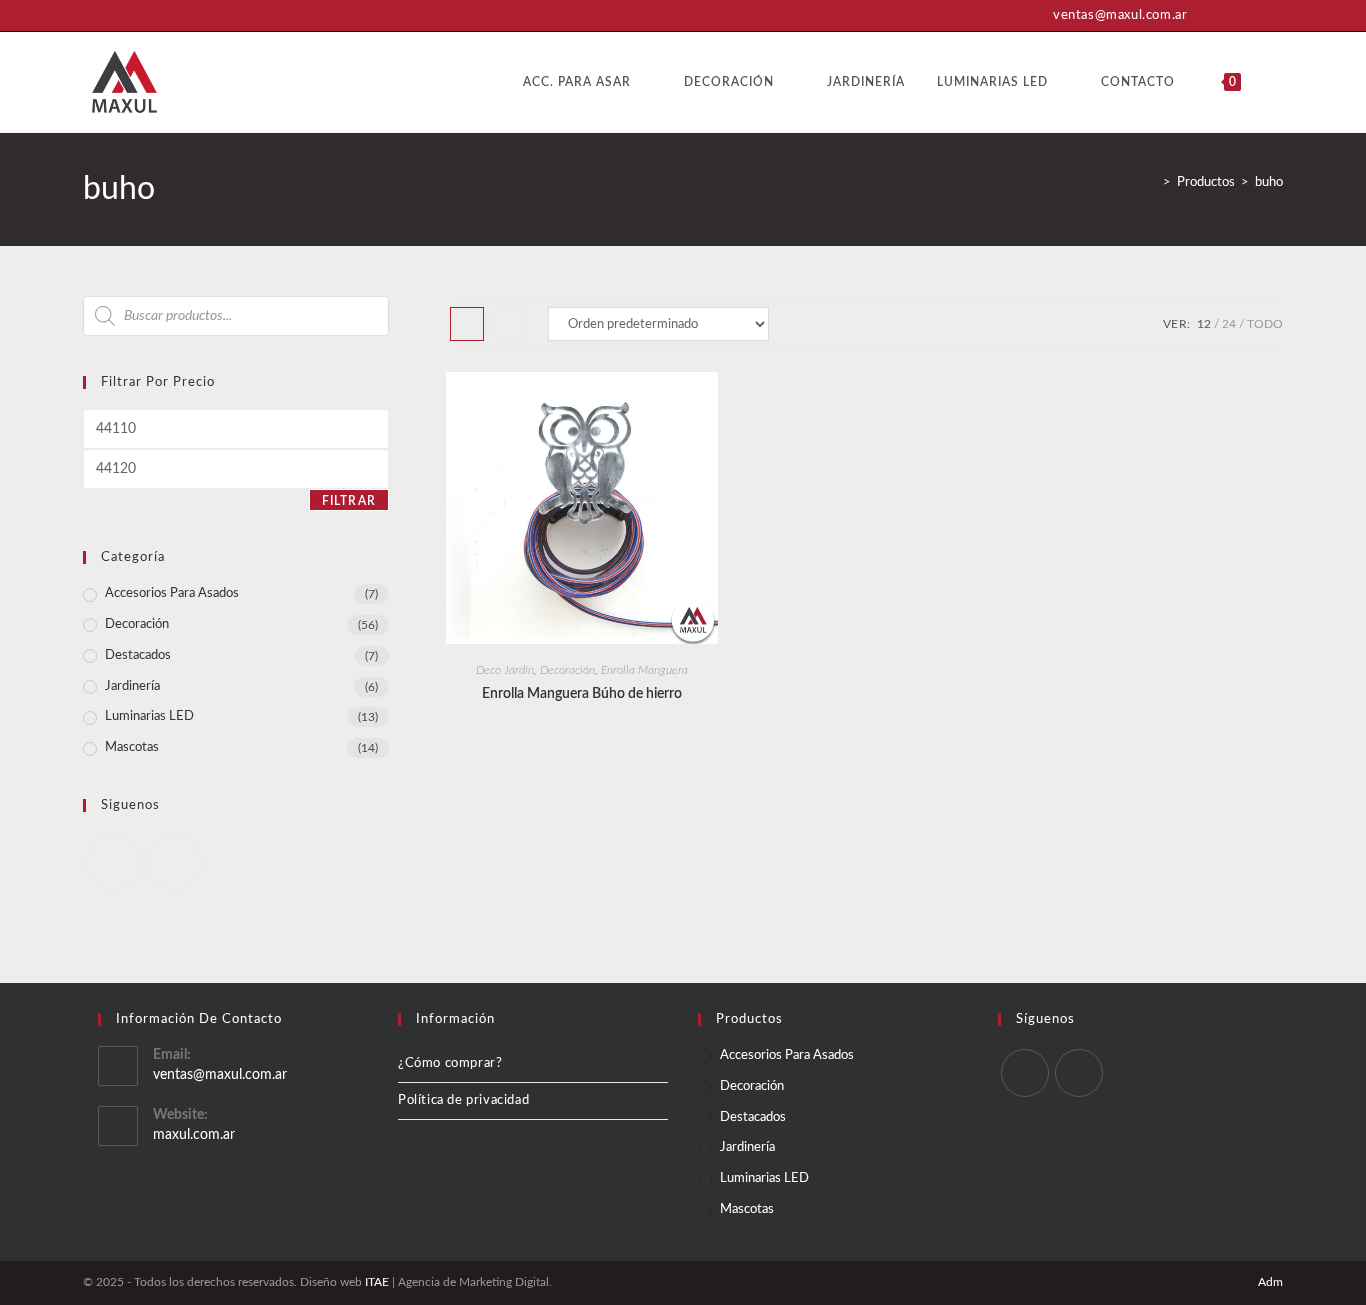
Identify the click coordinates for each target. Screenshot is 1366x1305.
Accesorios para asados (172, 593)
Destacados (138, 655)
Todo (1265, 324)
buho (1269, 182)
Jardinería (132, 686)
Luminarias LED (149, 716)
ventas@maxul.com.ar (220, 1075)
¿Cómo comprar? (450, 1063)
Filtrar (349, 501)
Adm (1270, 1282)
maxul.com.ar (194, 1135)
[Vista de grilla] (467, 324)
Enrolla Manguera (644, 670)
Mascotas (132, 747)
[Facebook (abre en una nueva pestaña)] (1250, 16)
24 (1229, 324)
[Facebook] (113, 862)
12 (1204, 324)
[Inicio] (1152, 182)
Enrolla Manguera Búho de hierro (582, 694)
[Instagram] (174, 862)
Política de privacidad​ (463, 1100)
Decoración (567, 670)
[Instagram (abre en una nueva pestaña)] (1273, 16)
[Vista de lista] (511, 324)
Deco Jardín (505, 670)
